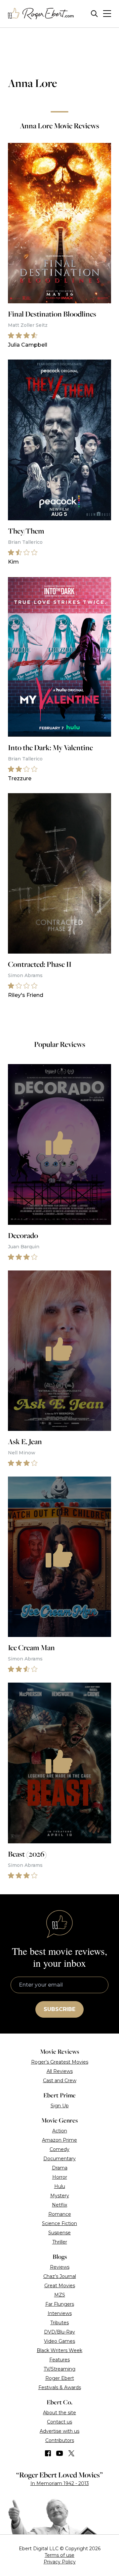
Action (60, 2131)
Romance (60, 2214)
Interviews (60, 2313)
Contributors (60, 2440)
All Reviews (60, 2071)
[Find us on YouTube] (60, 2453)
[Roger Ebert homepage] (41, 14)
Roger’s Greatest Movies (60, 2062)
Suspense (59, 2233)
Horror (60, 2177)
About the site (59, 2413)
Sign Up (60, 2106)
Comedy (59, 2149)
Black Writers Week (59, 2350)
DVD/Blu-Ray (59, 2332)
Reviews (60, 2267)
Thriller (60, 2242)
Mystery (60, 2196)
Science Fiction (59, 2223)
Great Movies (60, 2286)
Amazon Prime (59, 2140)
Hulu (60, 2186)
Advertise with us (59, 2431)
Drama (60, 2168)
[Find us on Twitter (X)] (71, 2453)
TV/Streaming (59, 2369)
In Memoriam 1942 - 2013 (60, 2483)
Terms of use (59, 2555)
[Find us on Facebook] (48, 2453)
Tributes (59, 2323)
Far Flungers (60, 2304)
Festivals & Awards (60, 2387)
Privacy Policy (60, 2562)
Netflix (59, 2205)
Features (59, 2360)
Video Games (59, 2341)
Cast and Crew (60, 2081)
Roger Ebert (60, 2378)
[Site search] (94, 14)
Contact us (59, 2422)
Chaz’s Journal (60, 2276)
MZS (60, 2295)
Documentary (59, 2159)
